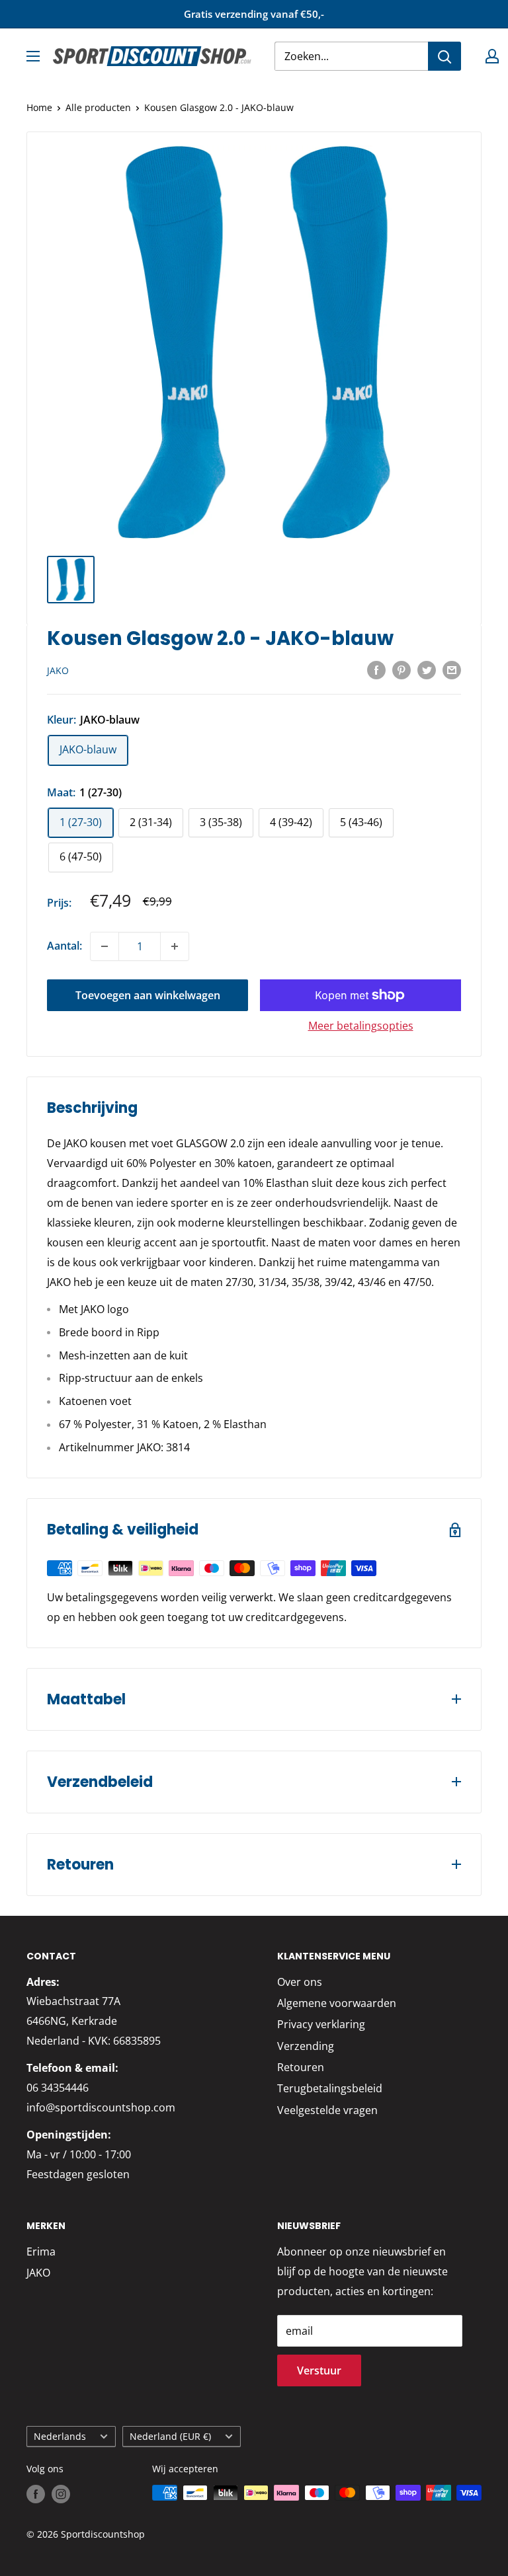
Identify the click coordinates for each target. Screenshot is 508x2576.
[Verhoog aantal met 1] (175, 946)
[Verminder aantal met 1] (105, 946)
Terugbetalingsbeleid (330, 2088)
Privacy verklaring (321, 2024)
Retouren (301, 2067)
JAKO (58, 670)
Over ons (300, 1982)
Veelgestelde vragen (327, 2110)
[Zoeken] (444, 56)
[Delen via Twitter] (427, 669)
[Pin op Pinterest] (402, 669)
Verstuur (319, 2370)
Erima (41, 2252)
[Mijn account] (492, 56)
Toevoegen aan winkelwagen (148, 995)
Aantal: (64, 946)
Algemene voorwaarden (337, 2003)
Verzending (306, 2046)
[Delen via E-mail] (452, 669)
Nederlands (60, 2436)
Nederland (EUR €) (170, 2436)
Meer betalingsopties (361, 1026)
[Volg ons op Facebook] (36, 2494)
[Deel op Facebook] (376, 669)
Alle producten (98, 107)
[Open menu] (33, 56)
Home (39, 107)
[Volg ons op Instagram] (61, 2494)
